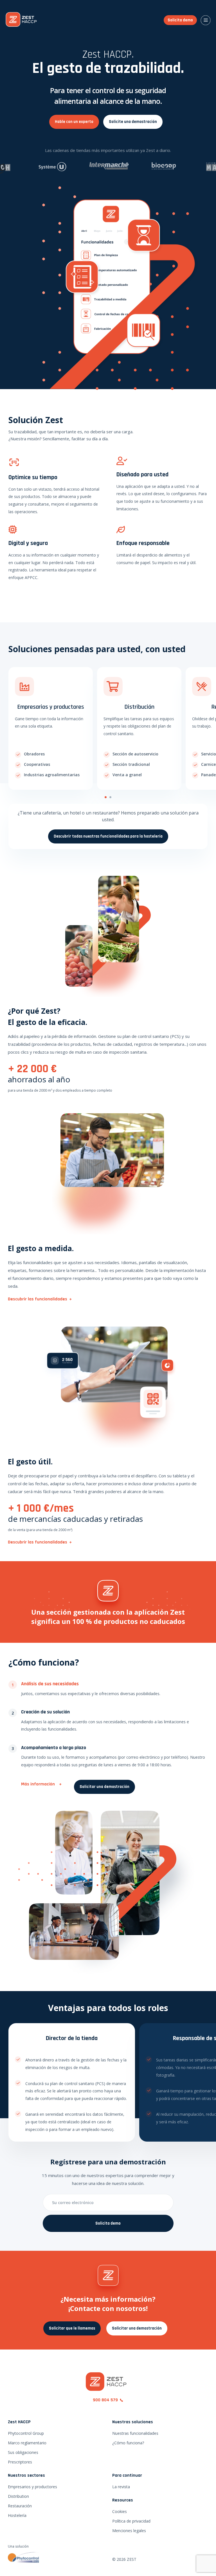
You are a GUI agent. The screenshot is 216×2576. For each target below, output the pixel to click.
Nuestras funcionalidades (135, 2433)
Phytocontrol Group (26, 2433)
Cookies (120, 2511)
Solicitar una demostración (104, 1787)
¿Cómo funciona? (128, 2443)
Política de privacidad (131, 2521)
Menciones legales (129, 2531)
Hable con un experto (74, 122)
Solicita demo (180, 20)
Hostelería (17, 2515)
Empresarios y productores (51, 707)
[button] (106, 797)
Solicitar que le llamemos (72, 2328)
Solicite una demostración (133, 122)
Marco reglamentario (27, 2443)
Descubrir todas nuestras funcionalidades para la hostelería (108, 836)
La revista (121, 2487)
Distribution (18, 2496)
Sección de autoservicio (135, 754)
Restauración (20, 2506)
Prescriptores (20, 2462)
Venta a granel (127, 775)
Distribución (139, 707)
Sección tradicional (131, 764)
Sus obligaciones (23, 2452)
